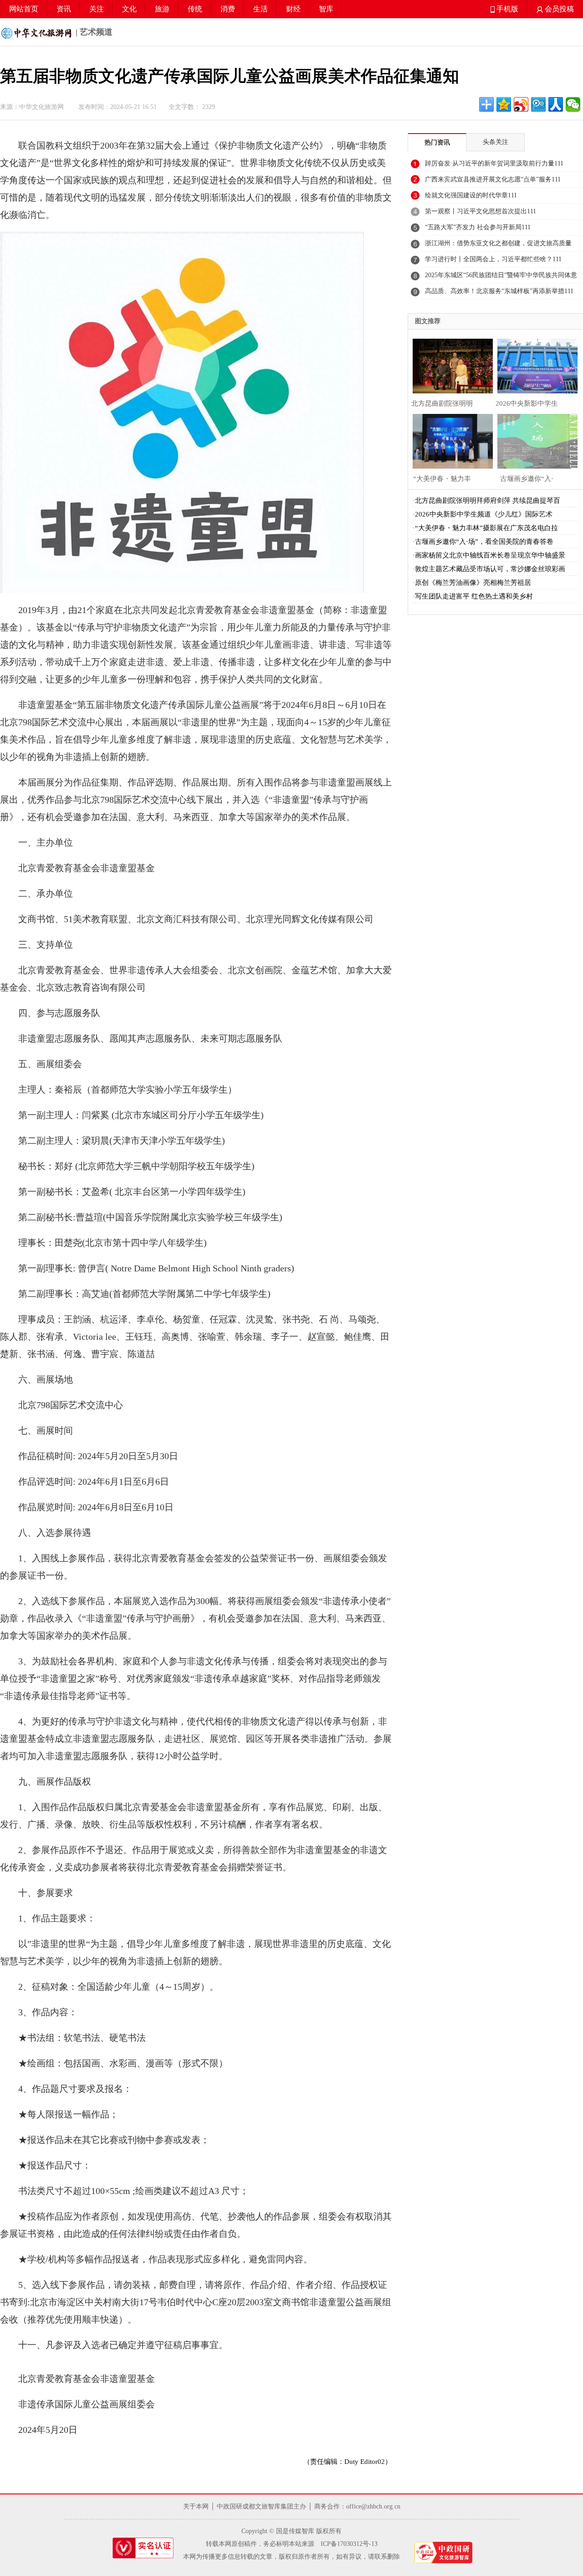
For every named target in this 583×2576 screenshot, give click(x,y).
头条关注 (496, 142)
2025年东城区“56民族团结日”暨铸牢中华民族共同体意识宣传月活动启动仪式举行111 (501, 278)
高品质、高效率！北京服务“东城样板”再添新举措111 (499, 291)
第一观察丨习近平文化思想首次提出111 (481, 211)
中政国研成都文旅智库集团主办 (261, 2506)
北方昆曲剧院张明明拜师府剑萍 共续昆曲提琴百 (488, 501)
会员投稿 (558, 9)
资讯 (64, 9)
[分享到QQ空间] (504, 104)
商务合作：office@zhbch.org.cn (357, 2506)
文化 (129, 9)
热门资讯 (437, 142)
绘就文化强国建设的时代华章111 (471, 195)
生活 (261, 9)
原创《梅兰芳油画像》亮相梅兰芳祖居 (473, 583)
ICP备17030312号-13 (349, 2544)
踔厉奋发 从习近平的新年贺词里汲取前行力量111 (494, 163)
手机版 (506, 9)
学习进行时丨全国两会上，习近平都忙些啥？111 (493, 259)
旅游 (162, 9)
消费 (228, 9)
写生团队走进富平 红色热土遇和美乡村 (474, 596)
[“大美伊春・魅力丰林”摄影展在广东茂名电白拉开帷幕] (450, 440)
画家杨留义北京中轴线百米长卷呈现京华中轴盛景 (490, 555)
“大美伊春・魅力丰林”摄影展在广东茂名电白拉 (486, 528)
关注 (97, 9)
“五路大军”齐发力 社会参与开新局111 (478, 227)
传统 (195, 9)
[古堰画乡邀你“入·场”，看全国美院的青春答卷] (535, 440)
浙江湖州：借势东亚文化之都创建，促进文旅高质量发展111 (498, 246)
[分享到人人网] (556, 104)
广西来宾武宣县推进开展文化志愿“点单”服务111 (493, 179)
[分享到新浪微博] (521, 104)
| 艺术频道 (93, 32)
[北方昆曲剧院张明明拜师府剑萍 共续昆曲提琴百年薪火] (450, 365)
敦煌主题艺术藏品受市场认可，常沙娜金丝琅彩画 (490, 569)
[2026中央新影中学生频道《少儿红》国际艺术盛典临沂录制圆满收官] (535, 365)
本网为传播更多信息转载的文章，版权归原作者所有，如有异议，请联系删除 (291, 2557)
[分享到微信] (573, 104)
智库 (326, 9)
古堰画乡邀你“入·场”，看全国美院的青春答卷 (484, 542)
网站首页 (24, 9)
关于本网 (196, 2506)
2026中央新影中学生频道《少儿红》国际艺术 (484, 514)
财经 (293, 9)
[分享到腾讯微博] (538, 104)
